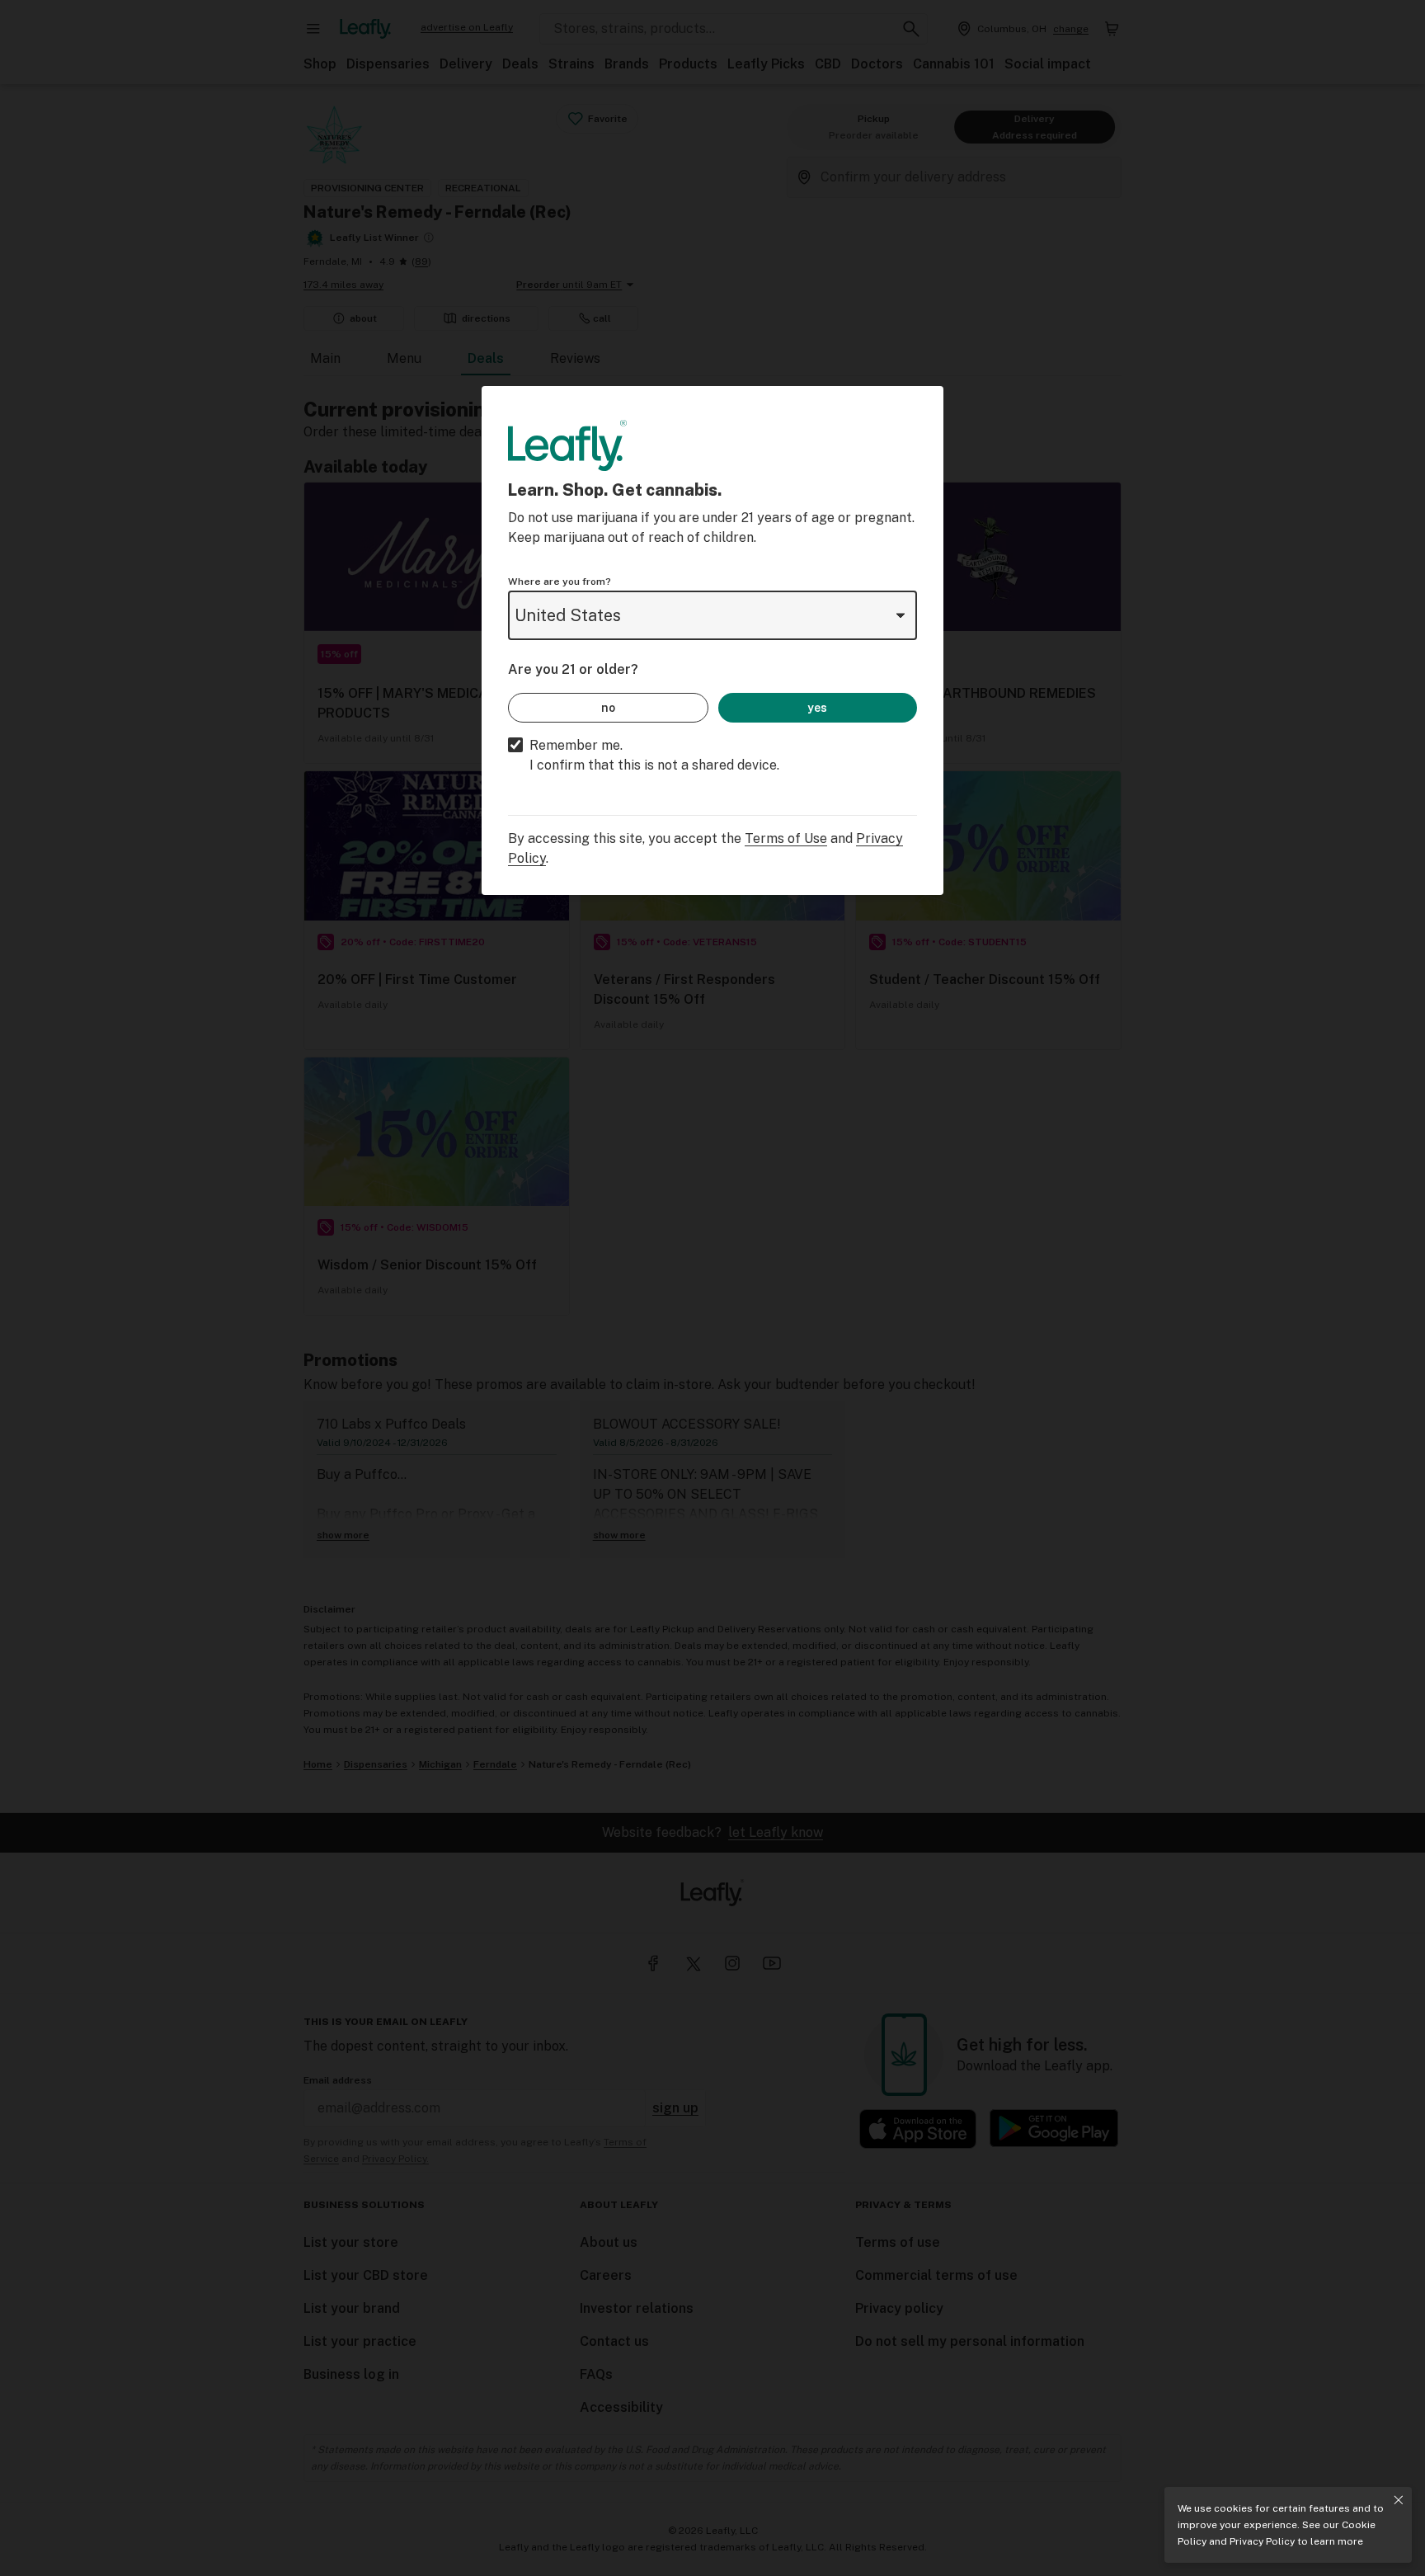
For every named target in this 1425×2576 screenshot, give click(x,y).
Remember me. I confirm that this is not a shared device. (654, 755)
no (608, 708)
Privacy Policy (1262, 2541)
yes (817, 708)
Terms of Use (786, 838)
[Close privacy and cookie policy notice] (1399, 2500)
